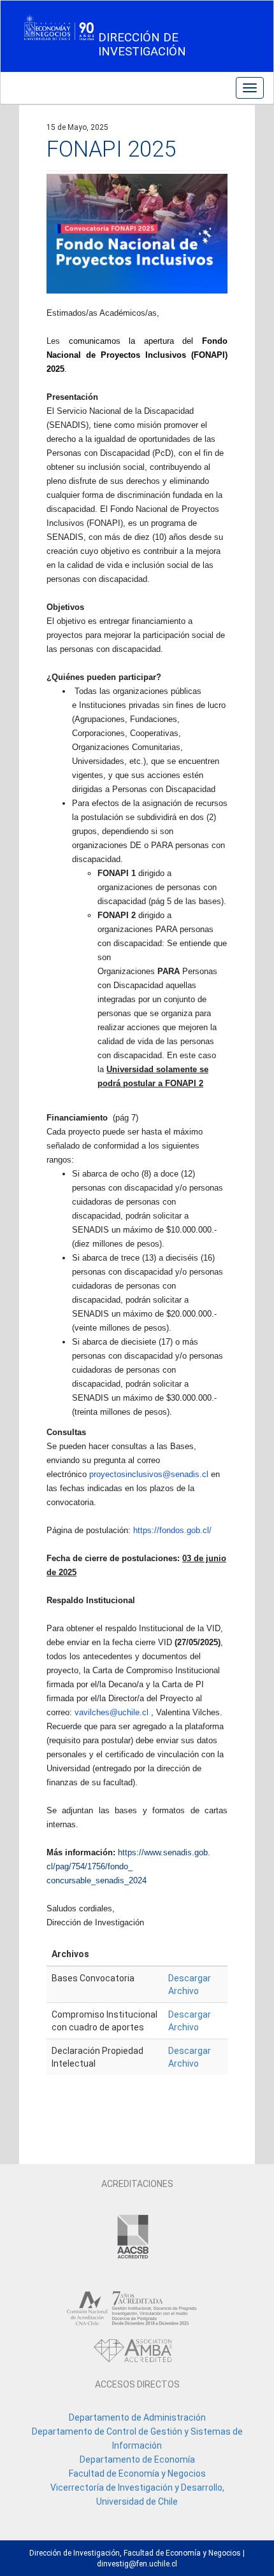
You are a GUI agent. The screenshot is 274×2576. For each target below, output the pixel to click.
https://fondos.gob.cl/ (172, 1530)
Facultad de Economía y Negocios (137, 2473)
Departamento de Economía (137, 2459)
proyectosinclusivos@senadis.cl (149, 1474)
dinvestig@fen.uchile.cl (137, 2564)
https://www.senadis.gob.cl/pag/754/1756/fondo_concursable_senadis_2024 (128, 1866)
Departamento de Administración (137, 2417)
